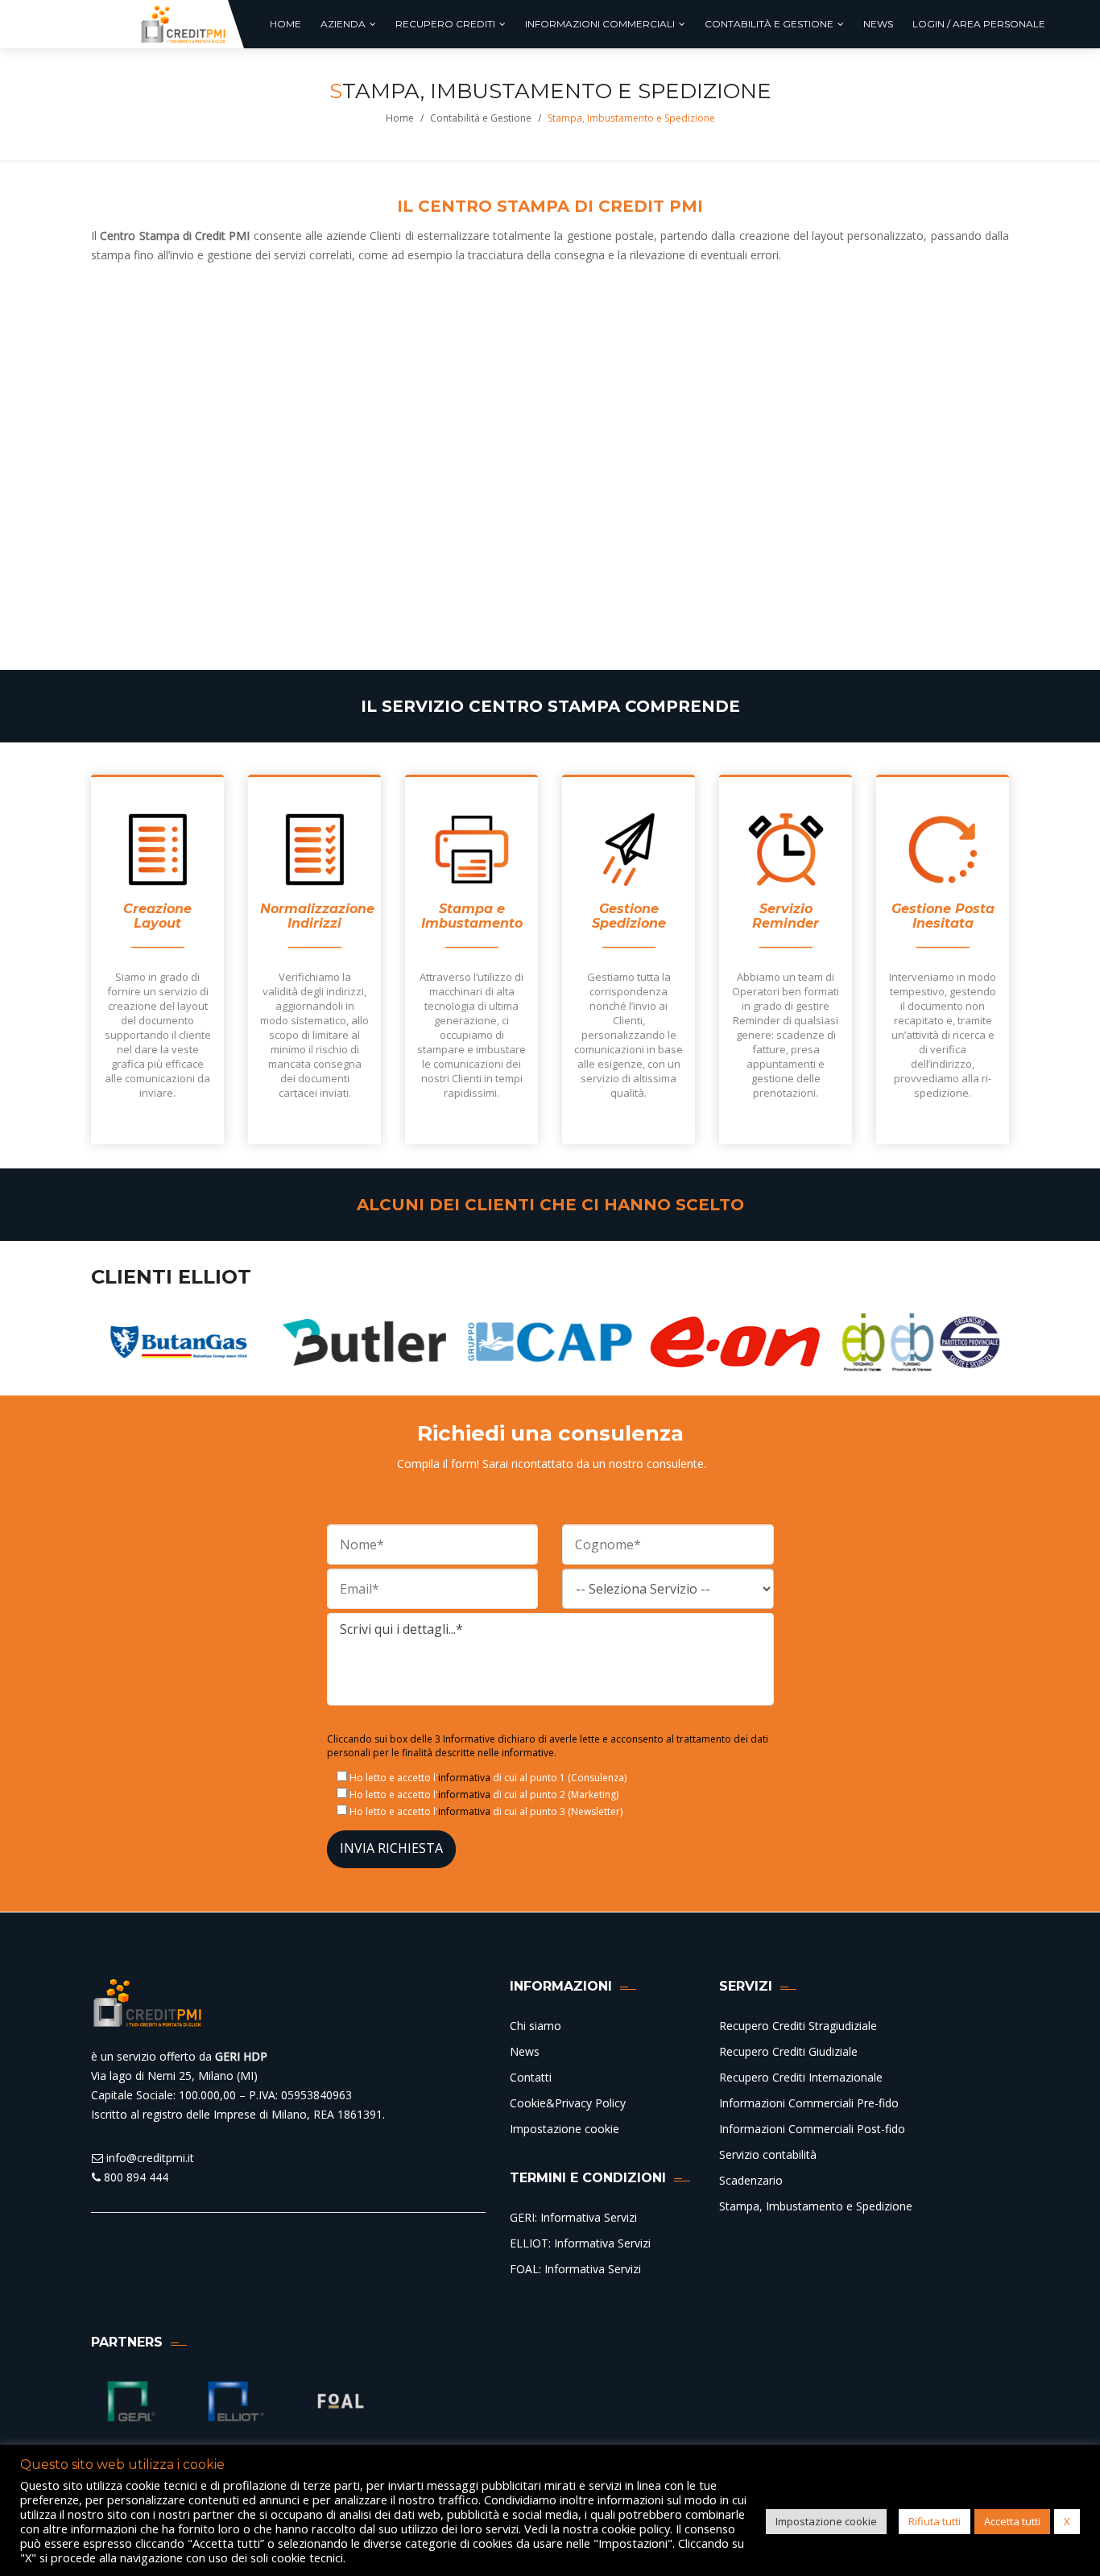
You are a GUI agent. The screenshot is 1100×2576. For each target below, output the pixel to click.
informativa (464, 1778)
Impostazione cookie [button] (826, 2521)
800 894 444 (134, 2177)
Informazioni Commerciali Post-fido (812, 2129)
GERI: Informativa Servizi (573, 2217)
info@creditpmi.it (149, 2158)
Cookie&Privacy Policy (568, 2103)
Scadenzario (751, 2180)
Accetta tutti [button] (1012, 2521)
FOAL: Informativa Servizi (575, 2269)
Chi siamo (536, 2026)
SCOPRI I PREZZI (318, 614)
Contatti (531, 2077)
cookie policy (636, 2528)
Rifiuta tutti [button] (935, 2521)
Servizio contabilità (768, 2154)
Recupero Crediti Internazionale (801, 2077)
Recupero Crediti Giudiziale (788, 2051)
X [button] (1067, 2521)
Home (400, 118)
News (525, 2051)
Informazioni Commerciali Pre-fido (809, 2103)
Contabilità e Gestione (481, 118)
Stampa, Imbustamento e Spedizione (816, 2206)
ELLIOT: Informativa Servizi (580, 2243)
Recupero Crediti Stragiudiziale (798, 2026)
